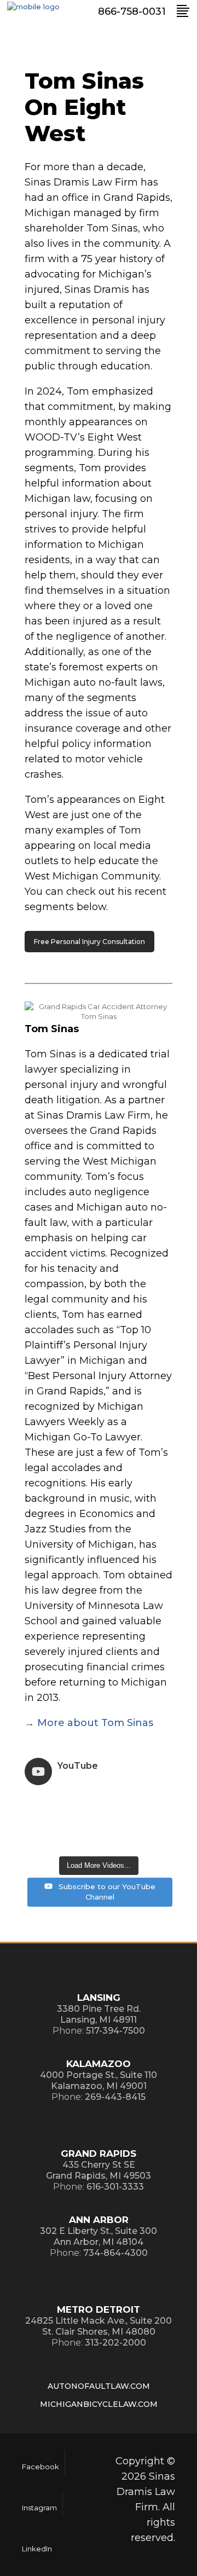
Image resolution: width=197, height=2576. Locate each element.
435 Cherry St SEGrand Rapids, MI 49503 (99, 2170)
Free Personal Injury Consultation (89, 942)
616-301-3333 (115, 2187)
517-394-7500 (115, 2031)
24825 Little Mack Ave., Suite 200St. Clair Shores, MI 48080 (99, 2326)
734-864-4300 (115, 2253)
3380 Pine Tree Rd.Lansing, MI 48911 (99, 2014)
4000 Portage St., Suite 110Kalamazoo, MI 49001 (99, 2080)
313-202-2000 (115, 2343)
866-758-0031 (132, 11)
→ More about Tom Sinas (89, 1723)
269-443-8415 (115, 2097)
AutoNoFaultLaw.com (99, 2386)
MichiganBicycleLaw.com (99, 2404)
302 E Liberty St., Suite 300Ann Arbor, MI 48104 (99, 2236)
